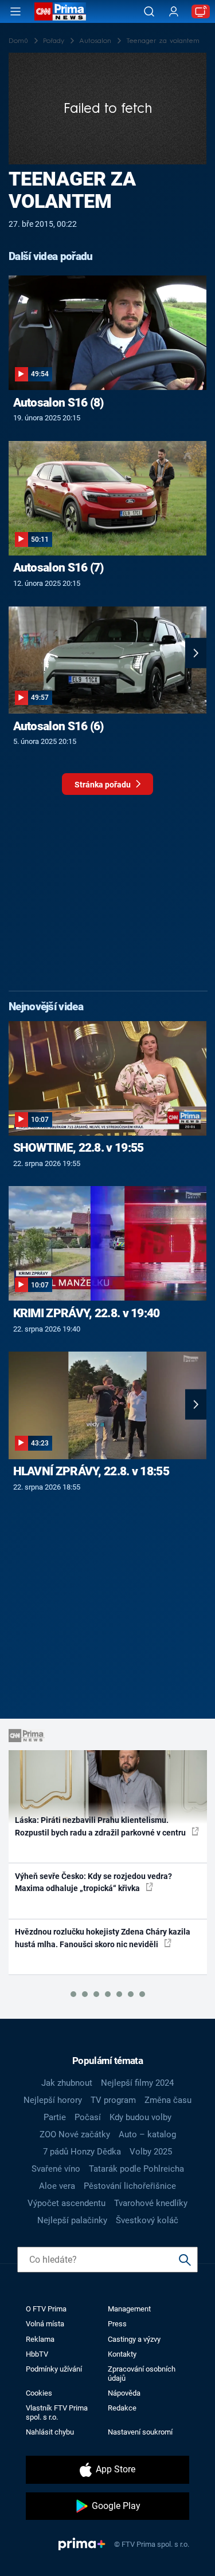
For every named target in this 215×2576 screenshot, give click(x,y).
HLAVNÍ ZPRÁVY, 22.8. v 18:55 (91, 1471)
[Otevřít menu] (15, 11)
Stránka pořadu (103, 785)
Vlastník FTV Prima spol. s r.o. (57, 2412)
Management (129, 2309)
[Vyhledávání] (149, 11)
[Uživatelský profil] (174, 12)
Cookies (39, 2393)
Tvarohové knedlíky (151, 2203)
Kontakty (122, 2354)
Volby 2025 (151, 2152)
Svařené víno (56, 2169)
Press (117, 2324)
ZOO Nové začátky (75, 2134)
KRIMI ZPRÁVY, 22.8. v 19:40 (87, 1313)
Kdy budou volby (140, 2117)
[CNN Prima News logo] (60, 11)
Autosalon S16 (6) (58, 726)
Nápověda (124, 2393)
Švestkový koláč (147, 2220)
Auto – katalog (147, 2134)
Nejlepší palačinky (72, 2220)
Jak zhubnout (67, 2083)
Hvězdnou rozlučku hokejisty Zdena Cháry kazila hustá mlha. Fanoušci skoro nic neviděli (103, 1938)
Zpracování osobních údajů (142, 2373)
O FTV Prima (46, 2309)
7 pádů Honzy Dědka (82, 2152)
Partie (55, 2117)
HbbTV (37, 2354)
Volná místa (45, 2324)
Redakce (122, 2408)
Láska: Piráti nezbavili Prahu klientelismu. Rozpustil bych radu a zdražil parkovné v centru (101, 1826)
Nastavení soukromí (140, 2432)
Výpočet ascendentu (67, 2203)
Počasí (88, 2117)
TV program (113, 2100)
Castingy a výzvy (134, 2339)
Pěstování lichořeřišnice (130, 2186)
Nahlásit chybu (50, 2432)
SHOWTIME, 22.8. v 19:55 (79, 1148)
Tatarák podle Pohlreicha (136, 2169)
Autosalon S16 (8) (58, 403)
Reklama (40, 2339)
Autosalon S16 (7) (58, 568)
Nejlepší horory (53, 2100)
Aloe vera (57, 2186)
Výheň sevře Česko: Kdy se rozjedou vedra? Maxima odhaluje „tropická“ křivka (93, 1882)
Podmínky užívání (54, 2369)
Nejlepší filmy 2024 (137, 2083)
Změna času (168, 2100)
